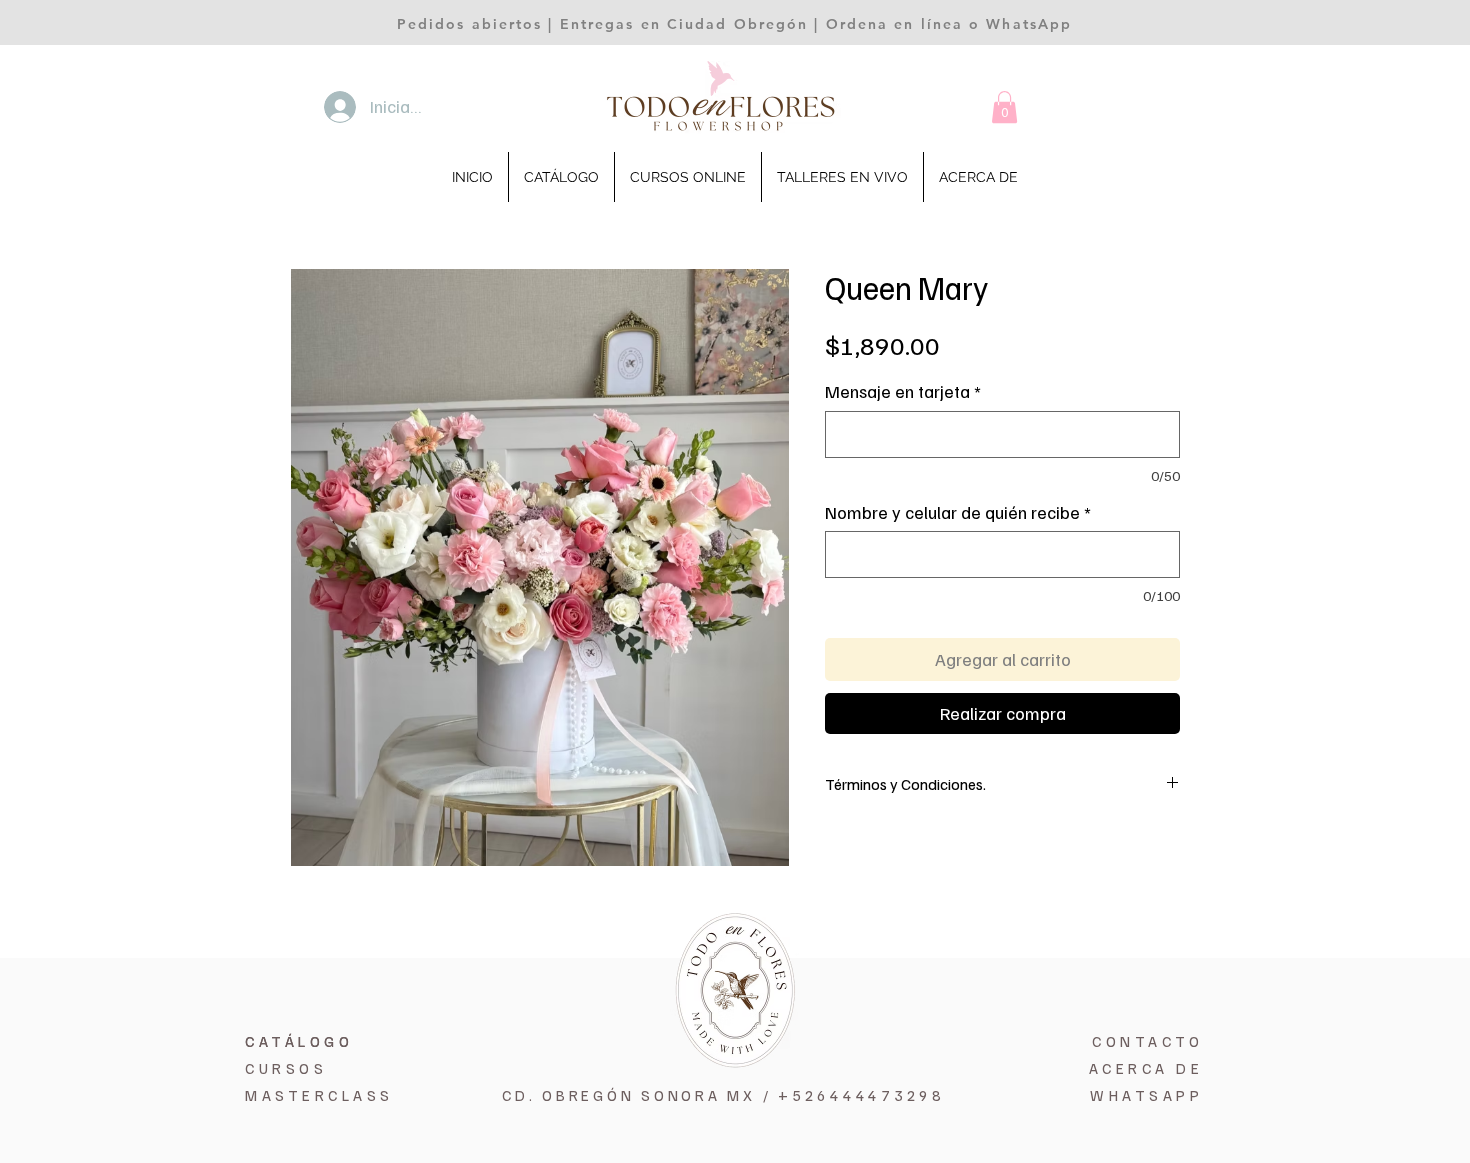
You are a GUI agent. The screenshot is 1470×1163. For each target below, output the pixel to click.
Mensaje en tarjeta (903, 391)
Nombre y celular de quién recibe (958, 512)
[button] (1004, 107)
